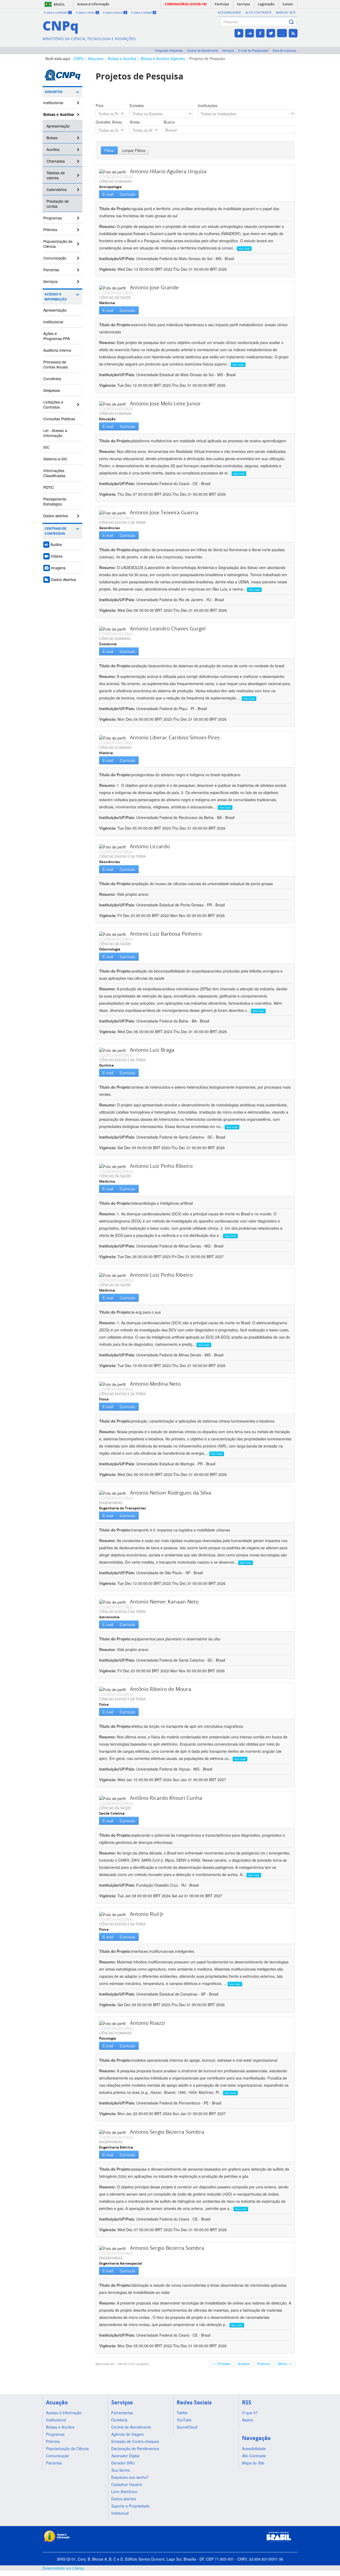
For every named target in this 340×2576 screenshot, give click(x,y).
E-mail (108, 194)
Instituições (208, 105)
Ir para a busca (115, 12)
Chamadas (56, 161)
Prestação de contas (58, 204)
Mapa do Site (286, 12)
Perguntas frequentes (169, 50)
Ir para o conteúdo (57, 12)
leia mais (244, 249)
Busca (169, 122)
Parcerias (51, 270)
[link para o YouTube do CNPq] (239, 33)
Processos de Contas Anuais (56, 364)
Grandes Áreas (109, 122)
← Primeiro (222, 2364)
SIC (46, 447)
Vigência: (108, 269)
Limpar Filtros (134, 150)
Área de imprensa (284, 50)
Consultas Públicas (59, 419)
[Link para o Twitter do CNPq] (271, 33)
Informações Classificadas (54, 473)
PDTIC (49, 487)
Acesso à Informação (56, 297)
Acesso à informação (93, 4)
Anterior (244, 2364)
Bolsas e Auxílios (122, 58)
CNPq (78, 58)
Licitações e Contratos (53, 404)
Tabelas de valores (56, 175)
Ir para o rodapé (143, 12)
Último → (284, 2364)
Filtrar (109, 150)
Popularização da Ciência (58, 244)
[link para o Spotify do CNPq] (282, 33)
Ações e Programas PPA (57, 336)
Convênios (52, 379)
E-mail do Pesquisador (253, 50)
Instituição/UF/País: (118, 258)
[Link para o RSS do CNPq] (293, 33)
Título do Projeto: (115, 209)
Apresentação (58, 126)
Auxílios (53, 149)
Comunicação (55, 258)
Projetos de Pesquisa (207, 58)
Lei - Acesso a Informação (55, 433)
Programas (53, 218)
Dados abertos (56, 516)
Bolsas (52, 138)
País (100, 105)
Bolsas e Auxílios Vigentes (163, 58)
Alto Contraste (259, 12)
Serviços (228, 50)
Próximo (263, 2364)
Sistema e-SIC (55, 459)
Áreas (135, 122)
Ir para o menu (87, 12)
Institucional (53, 103)
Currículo (127, 194)
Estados (137, 105)
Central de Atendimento (203, 50)
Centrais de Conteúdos (56, 531)
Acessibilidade (229, 12)
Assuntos (96, 58)
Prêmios (50, 230)
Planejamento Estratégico (55, 501)
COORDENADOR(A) (116, 177)
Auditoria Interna (57, 350)
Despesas (52, 390)
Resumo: (107, 226)
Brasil (59, 4)
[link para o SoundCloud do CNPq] (250, 33)
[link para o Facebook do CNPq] (260, 33)
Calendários (57, 189)
